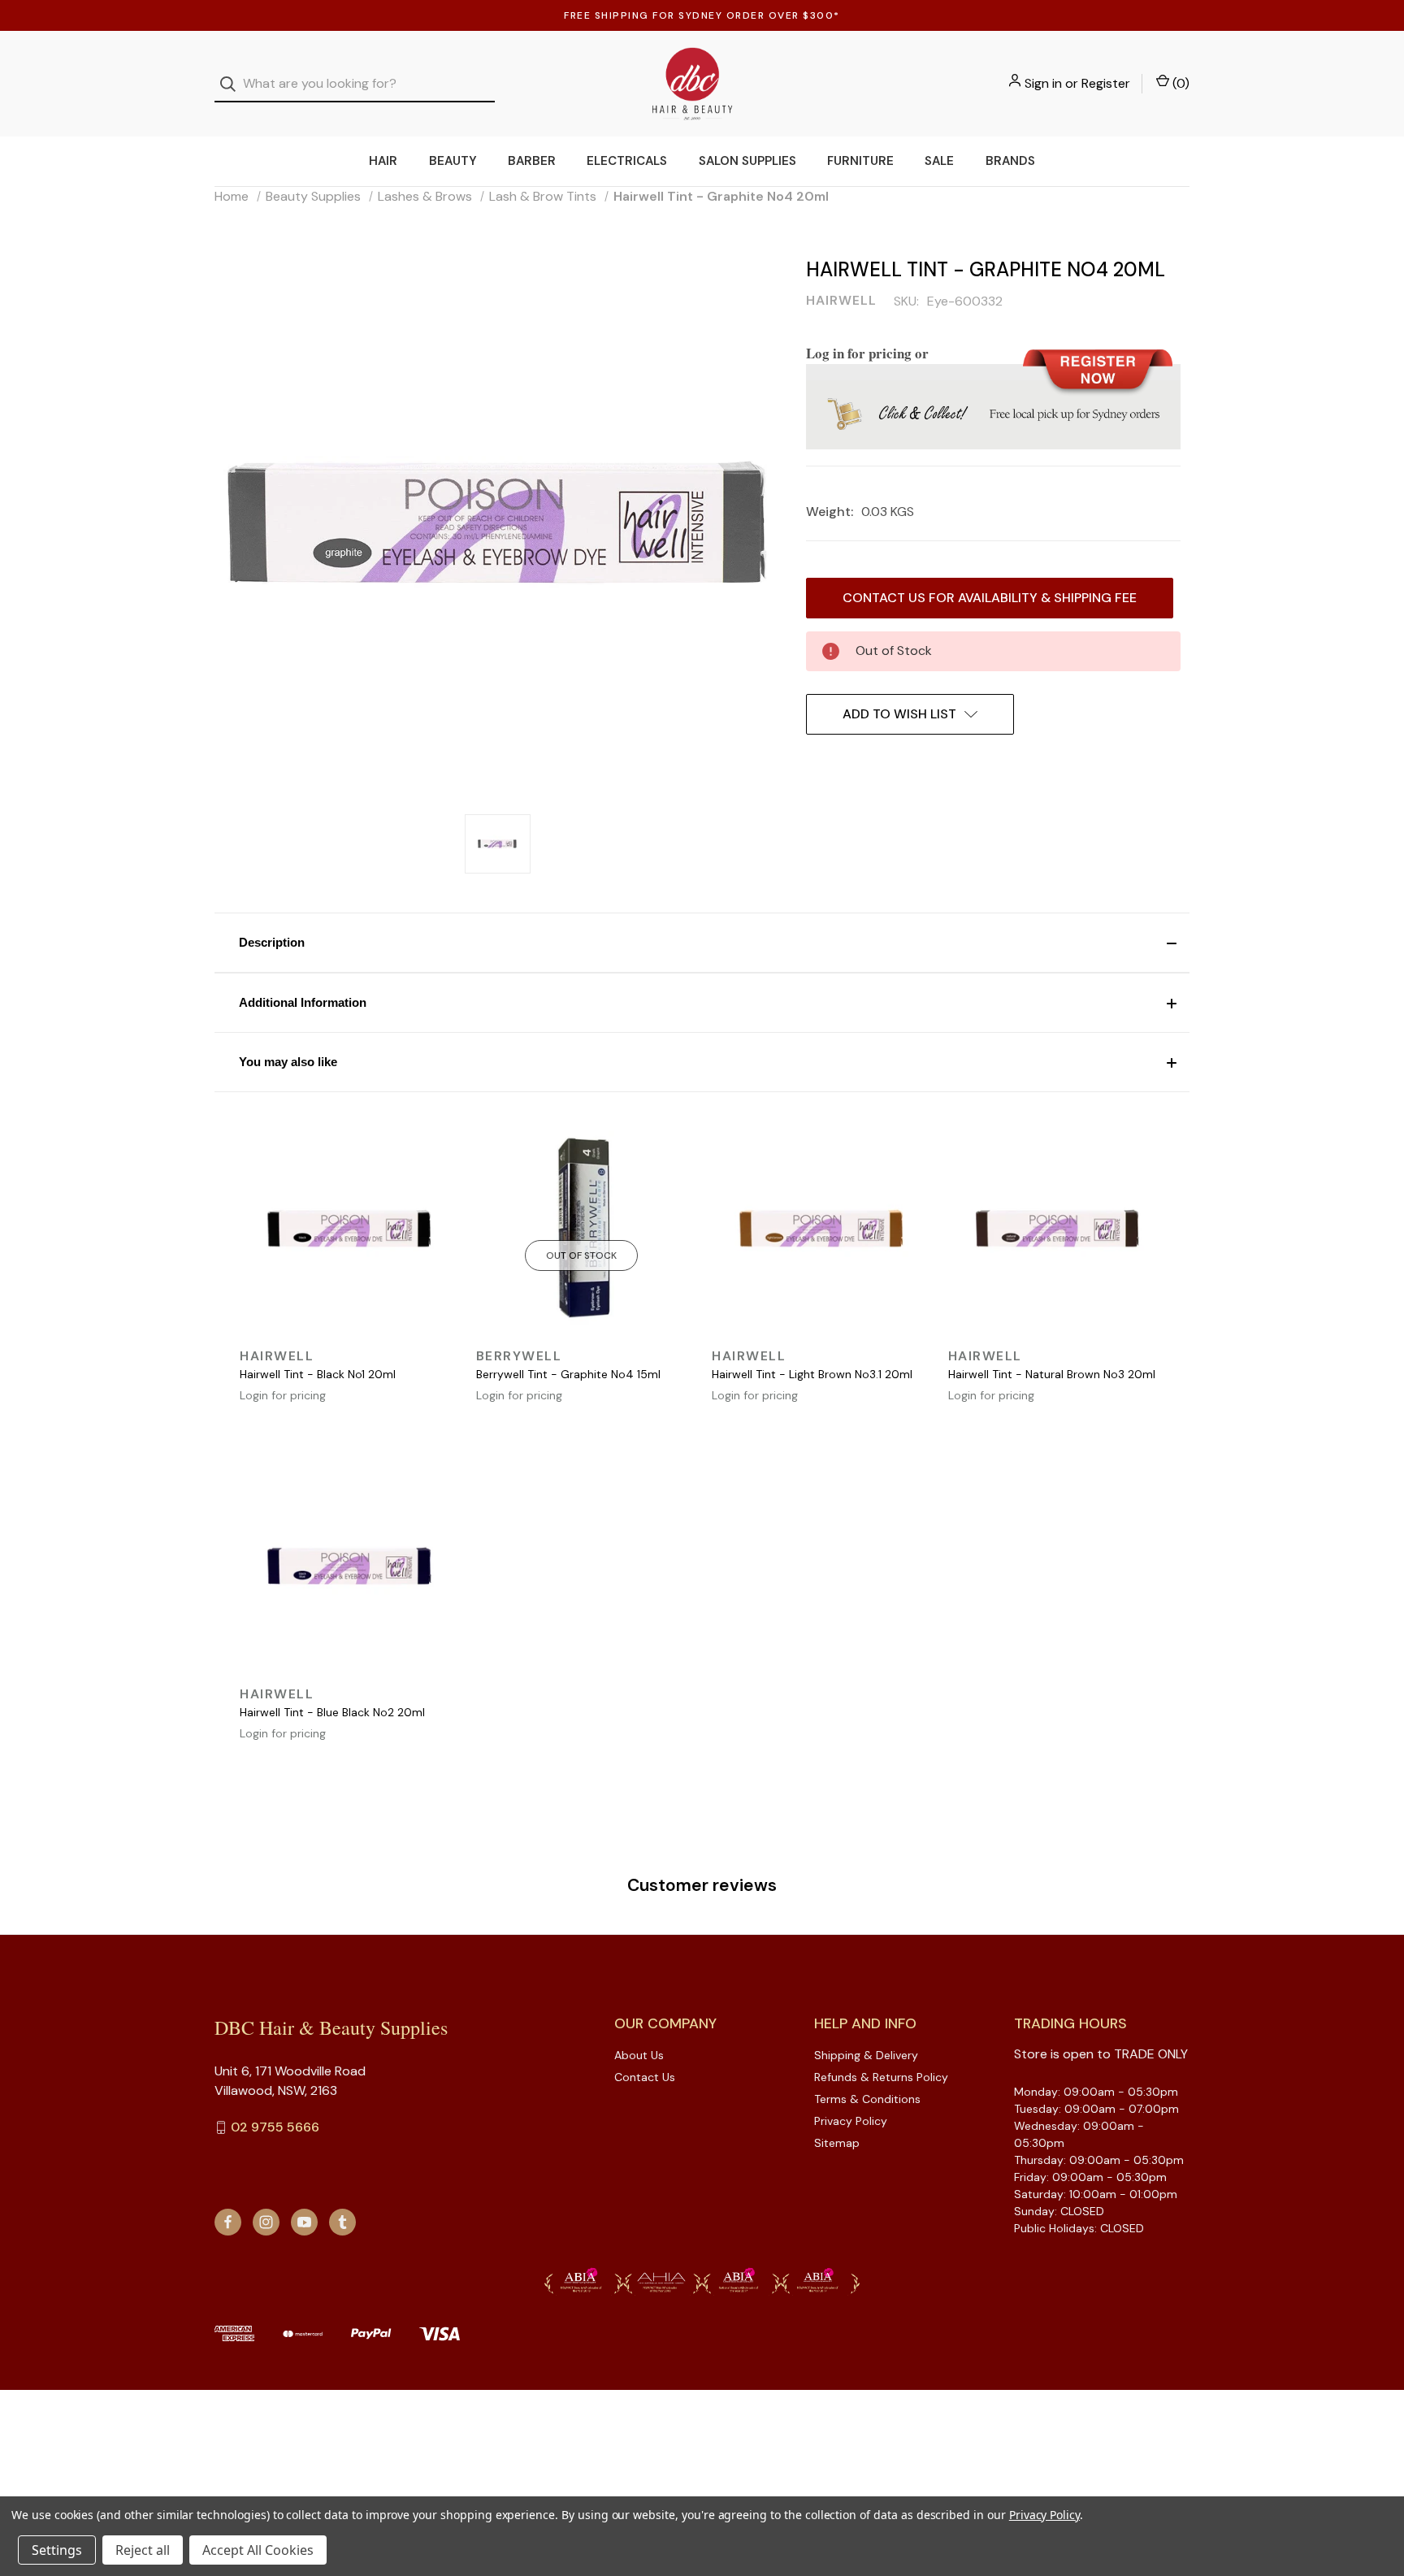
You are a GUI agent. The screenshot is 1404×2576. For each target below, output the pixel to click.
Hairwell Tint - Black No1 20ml (318, 1374)
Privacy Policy (851, 2121)
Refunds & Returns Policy (881, 2077)
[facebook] (228, 2222)
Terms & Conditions (867, 2099)
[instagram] (266, 2222)
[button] (702, 943)
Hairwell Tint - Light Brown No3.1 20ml (812, 1374)
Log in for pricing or (867, 353)
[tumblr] (342, 2222)
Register (1106, 83)
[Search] (233, 84)
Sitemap (837, 2143)
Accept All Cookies (258, 2550)
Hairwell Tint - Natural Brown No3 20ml (1052, 1374)
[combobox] (355, 84)
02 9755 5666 (275, 2127)
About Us (639, 2055)
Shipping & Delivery (866, 2055)
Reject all (143, 2550)
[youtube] (304, 2222)
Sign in (1043, 83)
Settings (57, 2550)
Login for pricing (283, 1395)
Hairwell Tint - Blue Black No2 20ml (332, 1712)
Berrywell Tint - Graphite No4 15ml (568, 1374)
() (1179, 83)
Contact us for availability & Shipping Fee (990, 598)
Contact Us (645, 2077)
